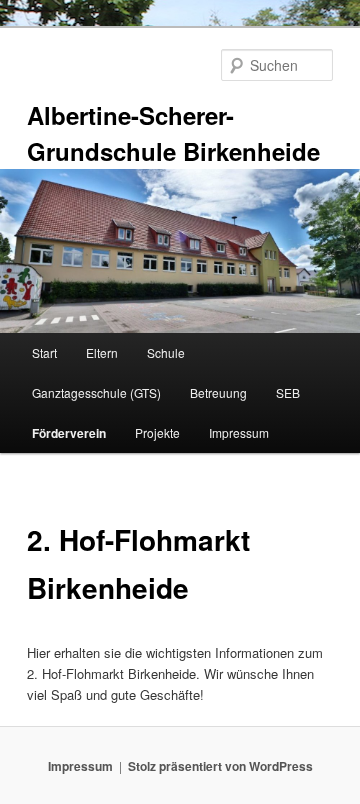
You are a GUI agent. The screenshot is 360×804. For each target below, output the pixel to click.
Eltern (102, 352)
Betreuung (218, 392)
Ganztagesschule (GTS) (96, 392)
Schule (166, 352)
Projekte (157, 432)
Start (44, 352)
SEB (288, 392)
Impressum (239, 432)
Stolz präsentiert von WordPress (220, 766)
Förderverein (69, 433)
